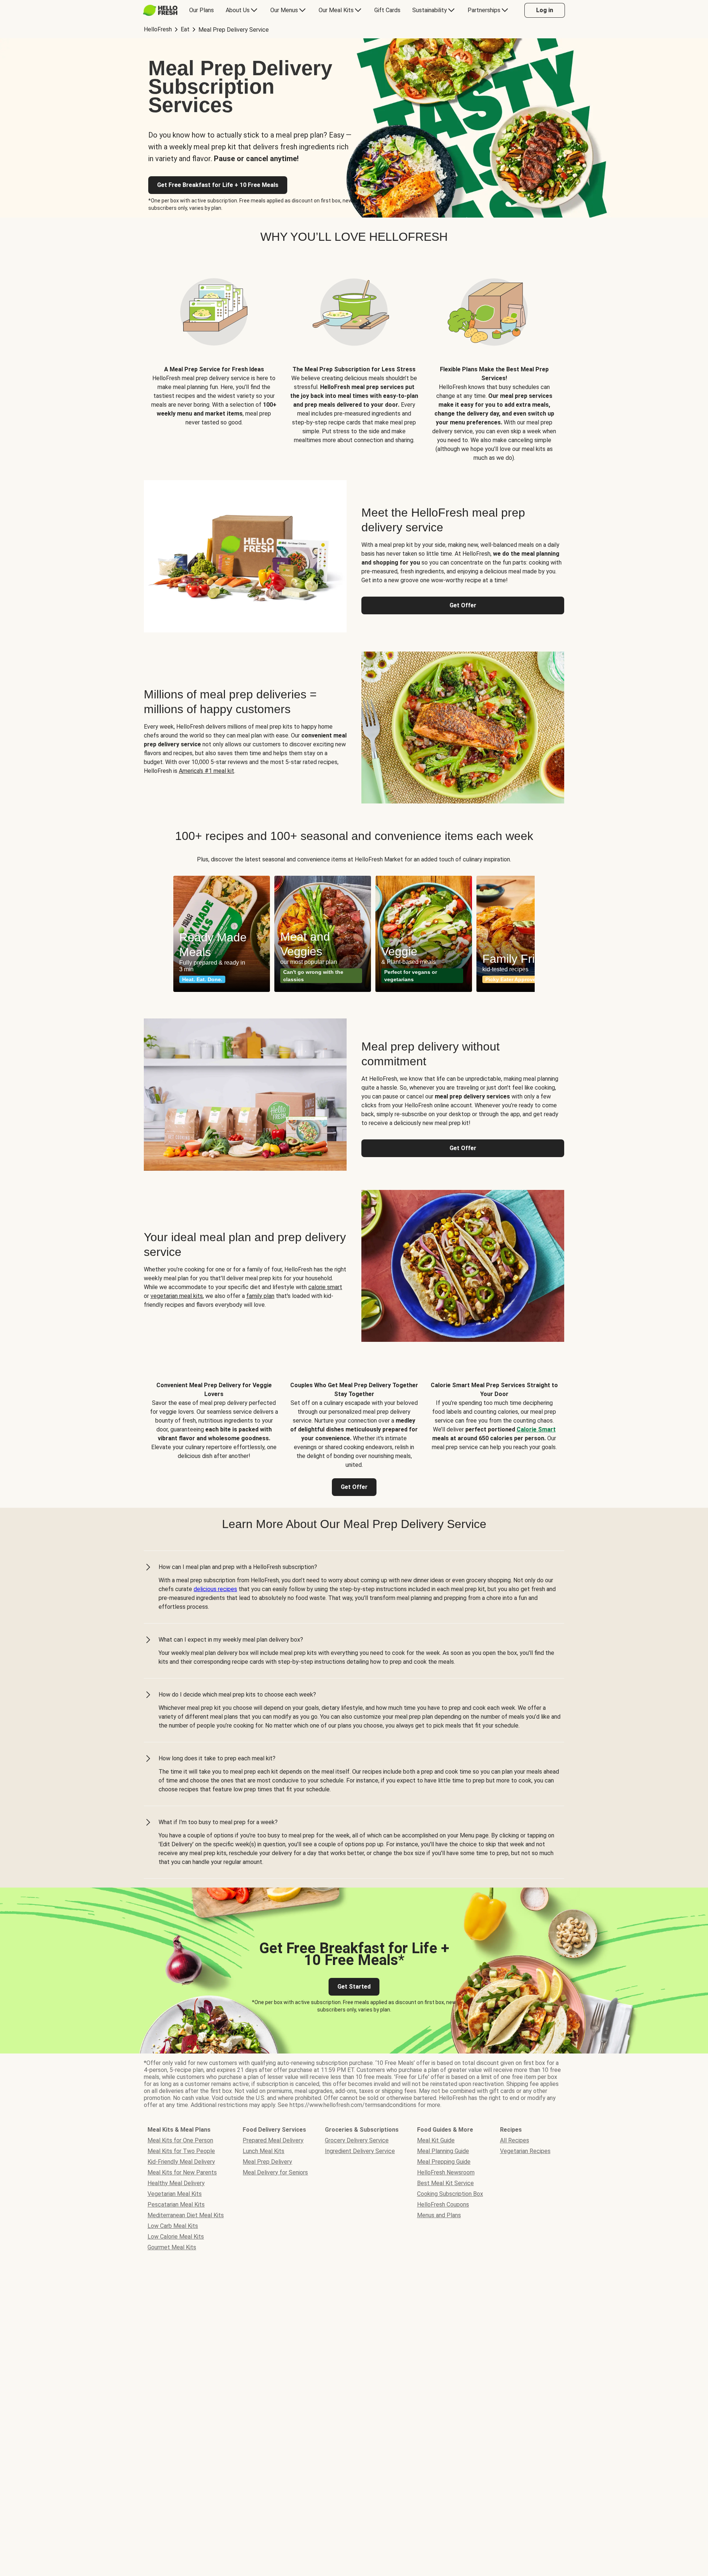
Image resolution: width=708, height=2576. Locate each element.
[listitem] (214, 359)
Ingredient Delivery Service (360, 2151)
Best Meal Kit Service (445, 2183)
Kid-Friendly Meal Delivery (181, 2162)
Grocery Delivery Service (357, 2140)
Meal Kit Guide (436, 2140)
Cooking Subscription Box (450, 2194)
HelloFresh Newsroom (446, 2172)
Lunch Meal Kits (263, 2151)
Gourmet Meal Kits (172, 2247)
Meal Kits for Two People (181, 2151)
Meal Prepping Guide (444, 2162)
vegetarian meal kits (177, 1296)
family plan (260, 1296)
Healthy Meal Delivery (176, 2183)
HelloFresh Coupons (443, 2204)
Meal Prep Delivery (267, 2162)
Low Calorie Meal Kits (176, 2237)
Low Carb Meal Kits (173, 2226)
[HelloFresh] (160, 10)
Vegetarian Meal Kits (175, 2194)
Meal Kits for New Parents (182, 2172)
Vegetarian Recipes (525, 2151)
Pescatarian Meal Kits (176, 2204)
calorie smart (325, 1287)
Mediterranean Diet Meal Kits (186, 2215)
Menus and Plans (439, 2215)
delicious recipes (215, 1589)
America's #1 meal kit (206, 771)
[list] (354, 934)
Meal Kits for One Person (180, 2140)
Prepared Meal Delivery (273, 2140)
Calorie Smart (536, 1429)
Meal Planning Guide (443, 2151)
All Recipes (515, 2140)
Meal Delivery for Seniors (275, 2172)
